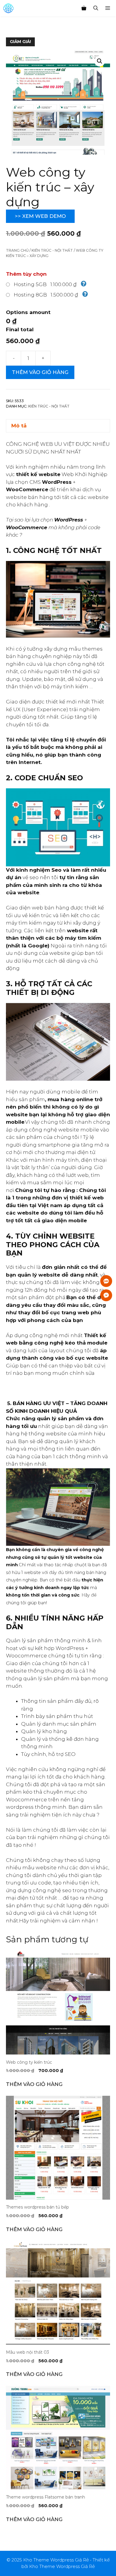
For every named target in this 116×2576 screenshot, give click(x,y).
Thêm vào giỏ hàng (40, 372)
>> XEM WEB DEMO (40, 216)
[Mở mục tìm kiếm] (96, 8)
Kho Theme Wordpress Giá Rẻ (62, 2566)
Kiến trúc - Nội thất (52, 250)
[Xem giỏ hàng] (84, 8)
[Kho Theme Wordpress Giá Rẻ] (8, 8)
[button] (100, 61)
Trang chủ (17, 250)
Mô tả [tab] (19, 426)
